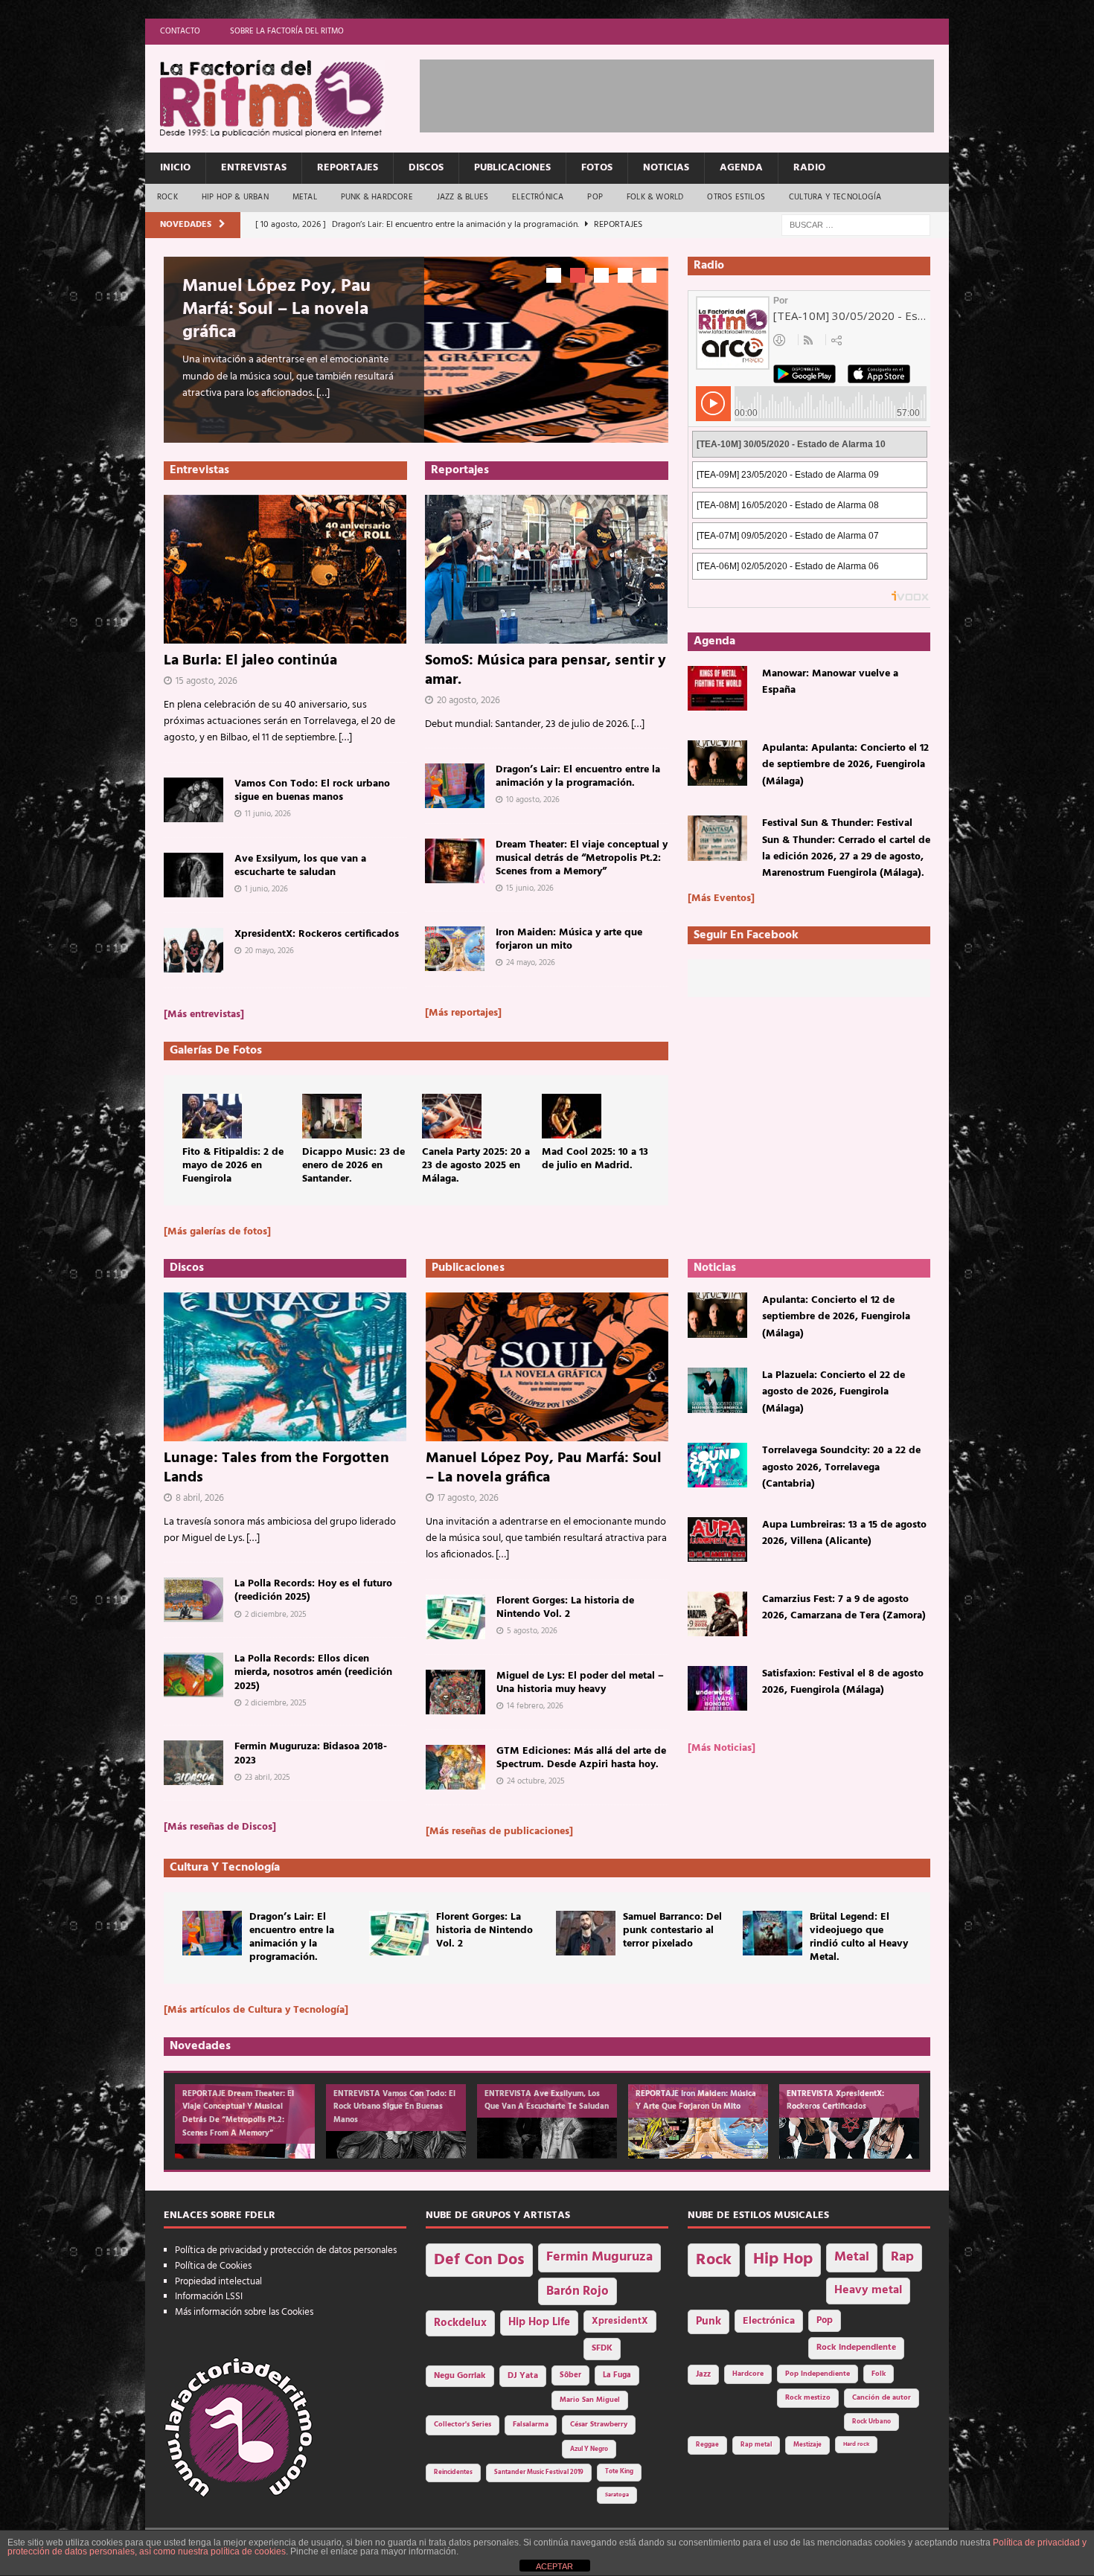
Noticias (666, 168)
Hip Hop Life (539, 2323)
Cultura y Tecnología (835, 197)
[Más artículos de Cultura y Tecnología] (256, 2010)
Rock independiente (856, 2348)
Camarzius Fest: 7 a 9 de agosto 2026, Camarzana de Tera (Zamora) (844, 1608)
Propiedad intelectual (218, 2282)
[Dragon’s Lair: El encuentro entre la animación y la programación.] (455, 786)
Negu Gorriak (460, 2376)
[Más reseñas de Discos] (220, 1827)
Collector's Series (463, 2425)
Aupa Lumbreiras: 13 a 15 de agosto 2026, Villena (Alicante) (844, 1533)
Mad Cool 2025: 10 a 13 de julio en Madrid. (595, 1159)
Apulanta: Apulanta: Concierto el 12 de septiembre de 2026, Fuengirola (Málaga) (845, 765)
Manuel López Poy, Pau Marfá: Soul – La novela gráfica (276, 310)
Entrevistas (254, 168)
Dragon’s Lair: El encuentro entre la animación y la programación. (578, 776)
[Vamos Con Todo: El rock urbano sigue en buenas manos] (193, 800)
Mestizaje (807, 2445)
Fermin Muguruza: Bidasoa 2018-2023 (311, 1753)
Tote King (619, 2472)
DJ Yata (523, 2376)
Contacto (180, 31)
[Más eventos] (721, 898)
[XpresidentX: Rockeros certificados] (193, 950)
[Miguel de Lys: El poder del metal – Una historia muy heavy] (455, 1692)
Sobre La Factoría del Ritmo (287, 31)
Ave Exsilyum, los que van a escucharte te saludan (300, 866)
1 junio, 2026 (266, 889)
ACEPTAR (554, 2566)
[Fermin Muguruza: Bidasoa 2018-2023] (193, 1763)
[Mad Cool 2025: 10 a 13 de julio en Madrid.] (572, 1116)
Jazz (703, 2374)
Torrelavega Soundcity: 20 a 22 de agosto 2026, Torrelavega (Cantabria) (841, 1467)
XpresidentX (620, 2322)
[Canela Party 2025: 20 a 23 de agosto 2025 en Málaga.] (452, 1116)
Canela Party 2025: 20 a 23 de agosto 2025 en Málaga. (476, 1166)
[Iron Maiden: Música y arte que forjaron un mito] (455, 949)
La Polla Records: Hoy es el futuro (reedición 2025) (313, 1590)
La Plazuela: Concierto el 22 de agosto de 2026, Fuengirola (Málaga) (834, 1392)
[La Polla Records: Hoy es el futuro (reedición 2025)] (193, 1600)
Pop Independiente (818, 2374)
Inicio (175, 168)
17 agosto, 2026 (468, 1498)
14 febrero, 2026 (535, 1706)
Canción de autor (882, 2398)
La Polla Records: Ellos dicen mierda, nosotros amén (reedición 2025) (313, 1672)
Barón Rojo (578, 2291)
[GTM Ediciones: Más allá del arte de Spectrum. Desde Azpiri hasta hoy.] (455, 1767)
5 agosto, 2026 (532, 1631)
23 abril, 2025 (268, 1778)
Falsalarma (531, 2425)
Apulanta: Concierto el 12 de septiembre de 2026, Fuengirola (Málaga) (836, 1317)
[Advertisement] (691, 93)
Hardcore (748, 2374)
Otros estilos (736, 197)
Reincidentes (453, 2473)
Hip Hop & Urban (235, 197)
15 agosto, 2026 (207, 681)
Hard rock (856, 2444)
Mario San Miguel (590, 2400)
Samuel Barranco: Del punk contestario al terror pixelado (672, 1931)
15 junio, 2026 (530, 888)
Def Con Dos (479, 2260)
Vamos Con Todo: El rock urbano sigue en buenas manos (312, 791)
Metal (305, 197)
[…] (323, 393)
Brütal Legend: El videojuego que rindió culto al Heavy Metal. (859, 1938)
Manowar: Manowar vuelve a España (830, 682)
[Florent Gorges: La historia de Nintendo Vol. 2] (455, 1617)
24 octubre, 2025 (536, 1781)
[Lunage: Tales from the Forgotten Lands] (285, 1367)
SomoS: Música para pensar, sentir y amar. (546, 670)
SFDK (602, 2348)
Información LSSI (209, 2297)
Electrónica (538, 197)
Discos (426, 168)
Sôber (570, 2375)
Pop (595, 197)
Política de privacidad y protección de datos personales (286, 2250)
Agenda (741, 168)
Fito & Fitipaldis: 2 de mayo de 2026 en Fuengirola (233, 1166)
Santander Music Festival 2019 (539, 2473)
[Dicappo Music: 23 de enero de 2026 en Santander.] (332, 1116)
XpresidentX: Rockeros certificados (317, 934)
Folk (879, 2374)
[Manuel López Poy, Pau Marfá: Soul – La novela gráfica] (547, 1367)
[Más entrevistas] (204, 1015)
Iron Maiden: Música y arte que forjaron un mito (569, 939)
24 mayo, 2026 (531, 963)
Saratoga (617, 2495)
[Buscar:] (856, 225)
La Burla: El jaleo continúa (250, 661)
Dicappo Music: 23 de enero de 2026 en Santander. (354, 1166)
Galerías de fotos (216, 1051)
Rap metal (756, 2445)
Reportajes (348, 168)
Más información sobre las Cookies (244, 2312)
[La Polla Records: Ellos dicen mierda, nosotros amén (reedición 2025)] (193, 1675)
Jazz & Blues (463, 197)
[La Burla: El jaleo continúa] (285, 569)
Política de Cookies (213, 2266)
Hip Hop (783, 2259)
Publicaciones (512, 168)
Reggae (707, 2445)
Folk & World (655, 197)
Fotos (597, 168)
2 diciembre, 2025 (276, 1615)
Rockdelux (460, 2323)
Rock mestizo (808, 2398)
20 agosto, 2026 (468, 701)
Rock (167, 197)
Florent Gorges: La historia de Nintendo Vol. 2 (565, 1608)
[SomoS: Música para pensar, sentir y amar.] (547, 569)
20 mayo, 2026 (269, 951)
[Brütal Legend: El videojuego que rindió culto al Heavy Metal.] (772, 1933)
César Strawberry (599, 2425)
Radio (809, 168)
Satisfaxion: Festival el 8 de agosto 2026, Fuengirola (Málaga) (843, 1682)
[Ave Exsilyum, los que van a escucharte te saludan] (193, 875)
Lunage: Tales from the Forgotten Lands (276, 1468)
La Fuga (617, 2375)
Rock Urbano (871, 2422)
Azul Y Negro (589, 2449)
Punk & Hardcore (377, 197)
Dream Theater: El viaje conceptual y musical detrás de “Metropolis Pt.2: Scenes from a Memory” (582, 858)
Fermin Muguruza (599, 2257)
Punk (708, 2322)
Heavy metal (868, 2290)
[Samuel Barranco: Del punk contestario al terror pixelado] (586, 1933)
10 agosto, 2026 (533, 800)
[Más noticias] (722, 1748)
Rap (902, 2257)
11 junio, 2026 (268, 814)
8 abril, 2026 (200, 1498)
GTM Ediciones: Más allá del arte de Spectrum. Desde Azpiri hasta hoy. (581, 1758)
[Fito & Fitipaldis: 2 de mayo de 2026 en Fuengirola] (212, 1116)
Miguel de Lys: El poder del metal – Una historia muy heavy (580, 1683)
